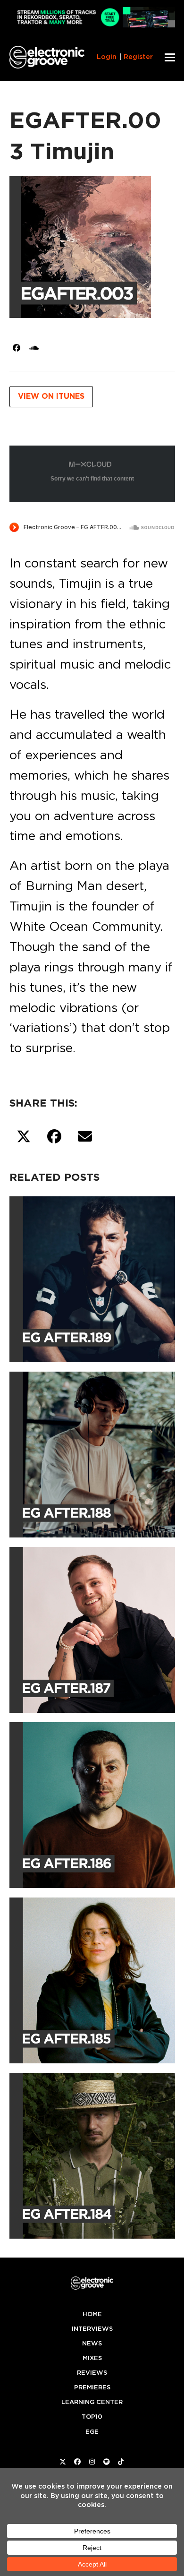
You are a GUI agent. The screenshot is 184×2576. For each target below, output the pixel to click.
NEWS (92, 2343)
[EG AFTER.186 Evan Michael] (92, 1803)
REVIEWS (92, 2373)
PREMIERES (92, 2387)
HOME (92, 2314)
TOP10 (92, 2417)
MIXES (92, 2358)
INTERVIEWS (92, 2329)
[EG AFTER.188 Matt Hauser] (92, 1453)
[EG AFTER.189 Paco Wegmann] (92, 1278)
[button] (170, 57)
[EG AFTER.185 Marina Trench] (92, 1979)
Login (107, 57)
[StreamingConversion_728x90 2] (92, 25)
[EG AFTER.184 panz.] (92, 2154)
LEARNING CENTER (92, 2402)
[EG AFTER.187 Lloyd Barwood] (92, 1628)
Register (138, 57)
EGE (92, 2432)
